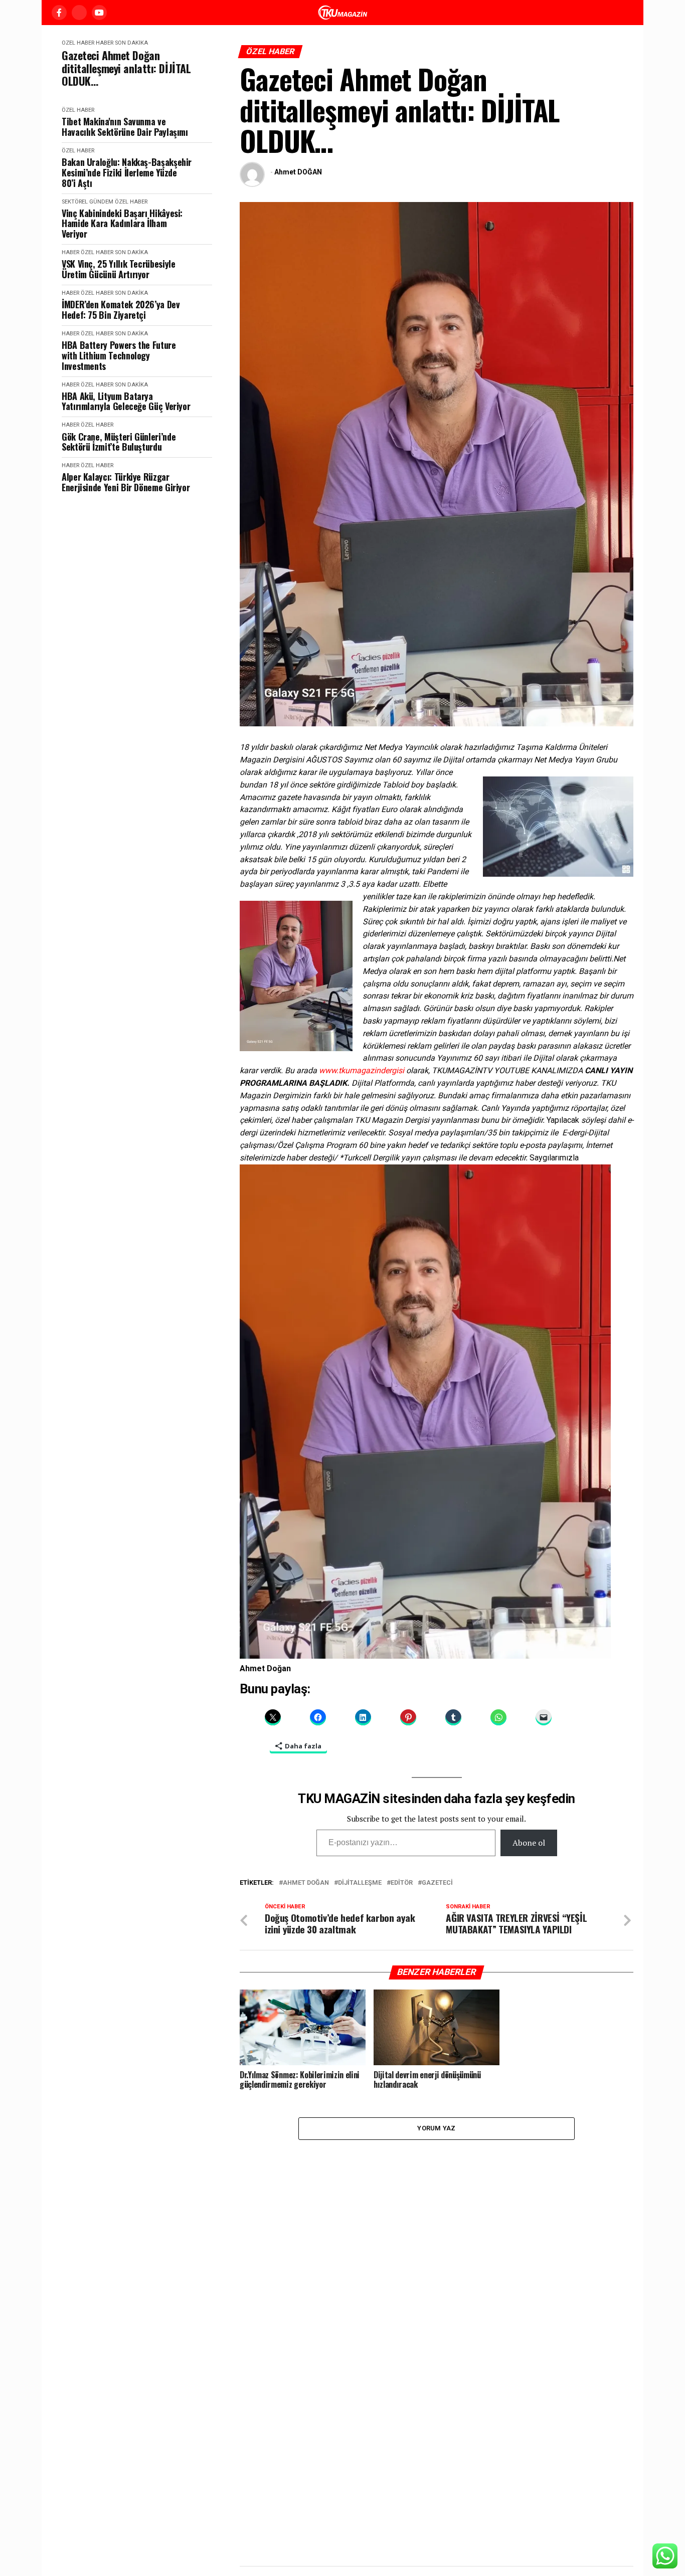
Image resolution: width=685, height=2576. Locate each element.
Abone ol (529, 1843)
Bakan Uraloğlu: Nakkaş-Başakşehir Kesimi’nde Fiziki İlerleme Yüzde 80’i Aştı (127, 172)
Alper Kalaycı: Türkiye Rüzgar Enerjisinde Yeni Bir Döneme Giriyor (126, 482)
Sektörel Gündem (88, 202)
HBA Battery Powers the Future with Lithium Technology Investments (119, 355)
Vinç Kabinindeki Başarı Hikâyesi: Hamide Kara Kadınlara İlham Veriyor (122, 224)
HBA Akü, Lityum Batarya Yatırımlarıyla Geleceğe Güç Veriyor (126, 401)
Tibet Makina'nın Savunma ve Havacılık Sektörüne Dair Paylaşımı (125, 127)
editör (402, 1883)
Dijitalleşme (360, 1883)
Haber (105, 43)
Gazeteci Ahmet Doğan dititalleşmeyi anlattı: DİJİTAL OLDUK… (126, 68)
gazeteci (437, 1883)
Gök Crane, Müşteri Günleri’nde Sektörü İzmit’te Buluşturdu (119, 442)
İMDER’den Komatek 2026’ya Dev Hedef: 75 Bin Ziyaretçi (121, 310)
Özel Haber (78, 43)
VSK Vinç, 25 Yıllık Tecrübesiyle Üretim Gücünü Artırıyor (118, 269)
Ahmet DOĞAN (298, 172)
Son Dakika (131, 43)
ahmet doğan (306, 1883)
